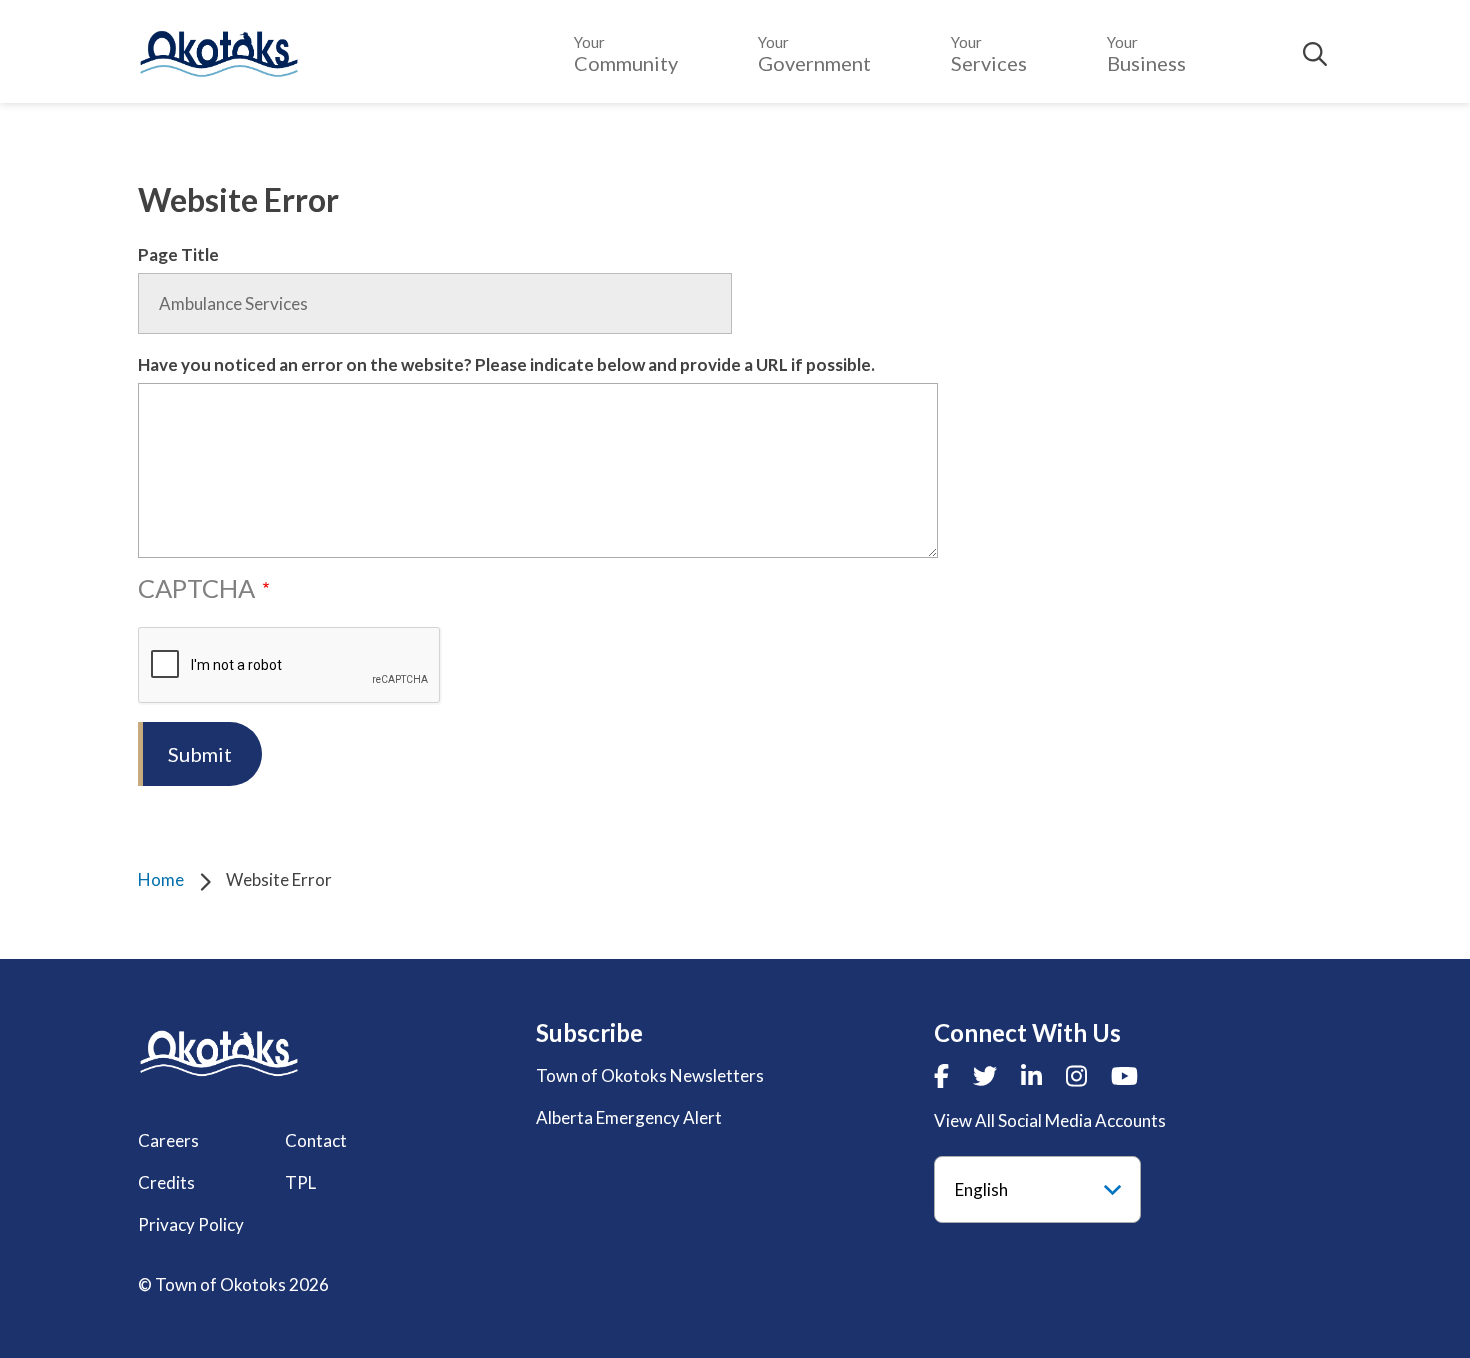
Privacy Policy (191, 1224)
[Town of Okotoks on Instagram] (1076, 1075)
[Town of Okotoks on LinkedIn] (1031, 1075)
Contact (316, 1140)
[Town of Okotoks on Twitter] (985, 1075)
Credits (166, 1182)
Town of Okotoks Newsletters (650, 1075)
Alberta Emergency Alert (629, 1117)
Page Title (178, 254)
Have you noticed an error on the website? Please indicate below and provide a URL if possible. (506, 364)
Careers (168, 1140)
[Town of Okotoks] (219, 1053)
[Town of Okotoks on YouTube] (1124, 1075)
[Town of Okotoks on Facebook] (941, 1075)
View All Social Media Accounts (1050, 1120)
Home (161, 879)
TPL (300, 1182)
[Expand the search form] (1315, 54)
